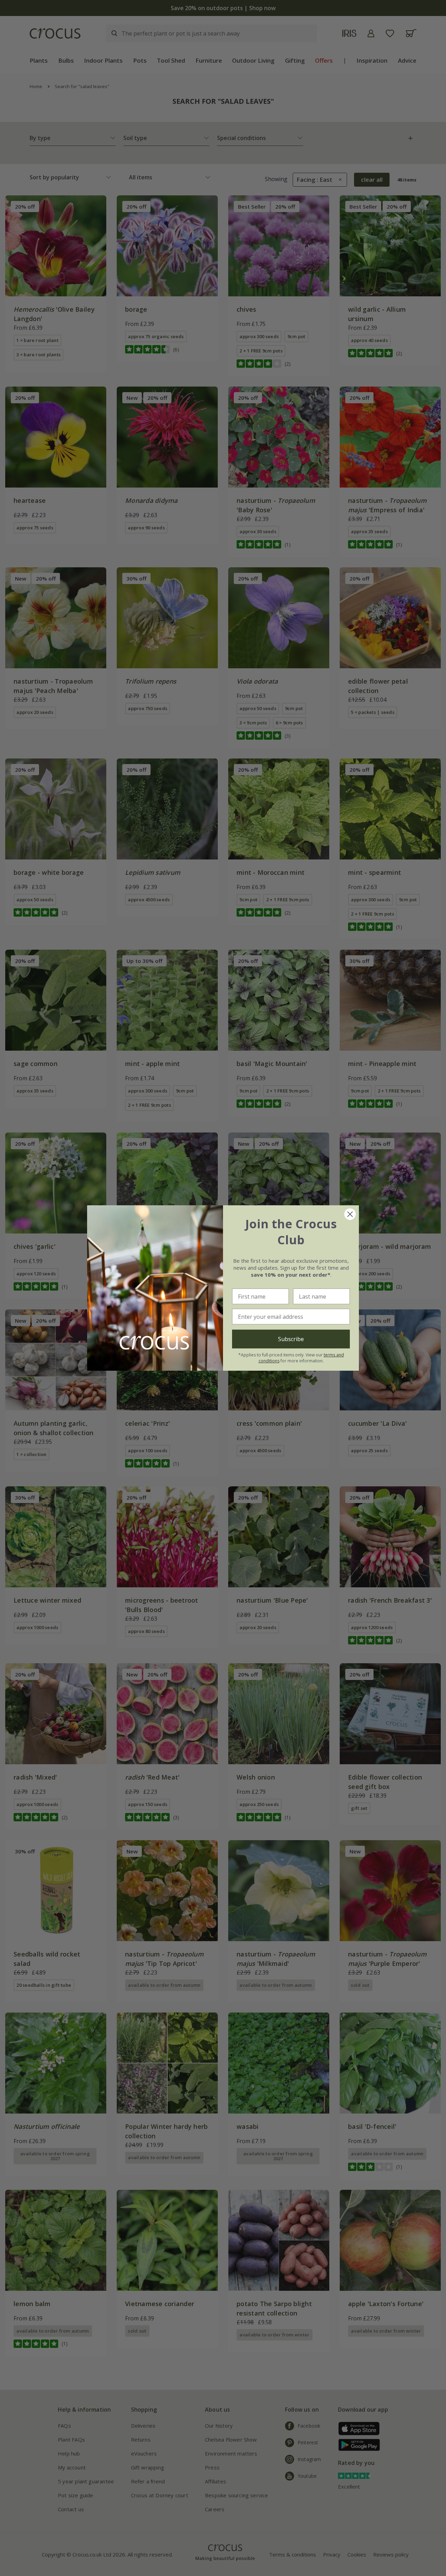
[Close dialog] (350, 1214)
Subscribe (291, 1339)
